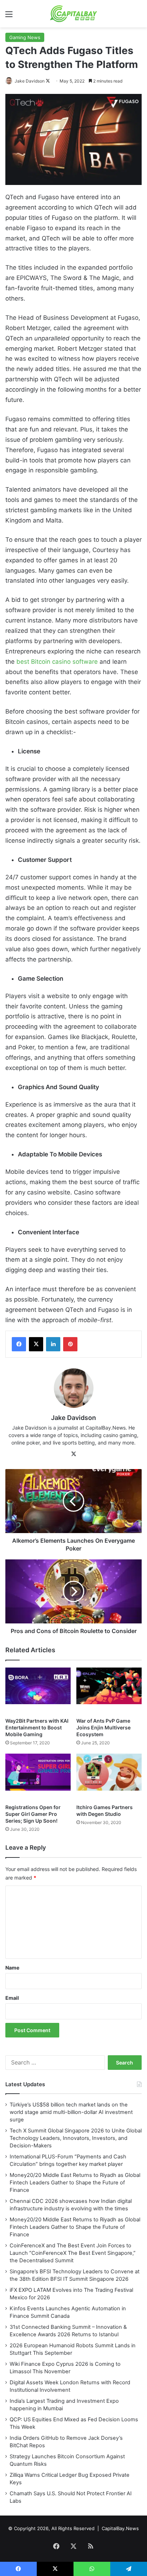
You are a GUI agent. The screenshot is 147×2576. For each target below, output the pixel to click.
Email (12, 1998)
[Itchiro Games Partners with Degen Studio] (109, 1777)
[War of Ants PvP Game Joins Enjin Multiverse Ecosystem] (109, 1691)
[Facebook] (19, 1344)
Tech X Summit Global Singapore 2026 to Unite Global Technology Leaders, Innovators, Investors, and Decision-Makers (76, 2138)
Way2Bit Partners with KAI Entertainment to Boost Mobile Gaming (37, 1727)
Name (12, 1968)
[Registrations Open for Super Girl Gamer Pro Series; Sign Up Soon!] (38, 1777)
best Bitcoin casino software (57, 662)
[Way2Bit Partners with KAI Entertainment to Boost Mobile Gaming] (38, 1691)
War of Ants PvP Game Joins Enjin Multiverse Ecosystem (103, 1727)
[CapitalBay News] (74, 14)
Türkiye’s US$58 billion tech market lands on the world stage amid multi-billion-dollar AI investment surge (71, 2112)
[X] (36, 1344)
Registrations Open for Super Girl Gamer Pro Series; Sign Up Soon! (33, 1814)
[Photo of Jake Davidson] (9, 81)
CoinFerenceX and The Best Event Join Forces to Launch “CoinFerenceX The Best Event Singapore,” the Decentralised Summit (73, 2253)
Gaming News (25, 37)
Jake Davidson (30, 81)
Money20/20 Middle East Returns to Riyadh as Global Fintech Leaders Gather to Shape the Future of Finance (75, 2183)
